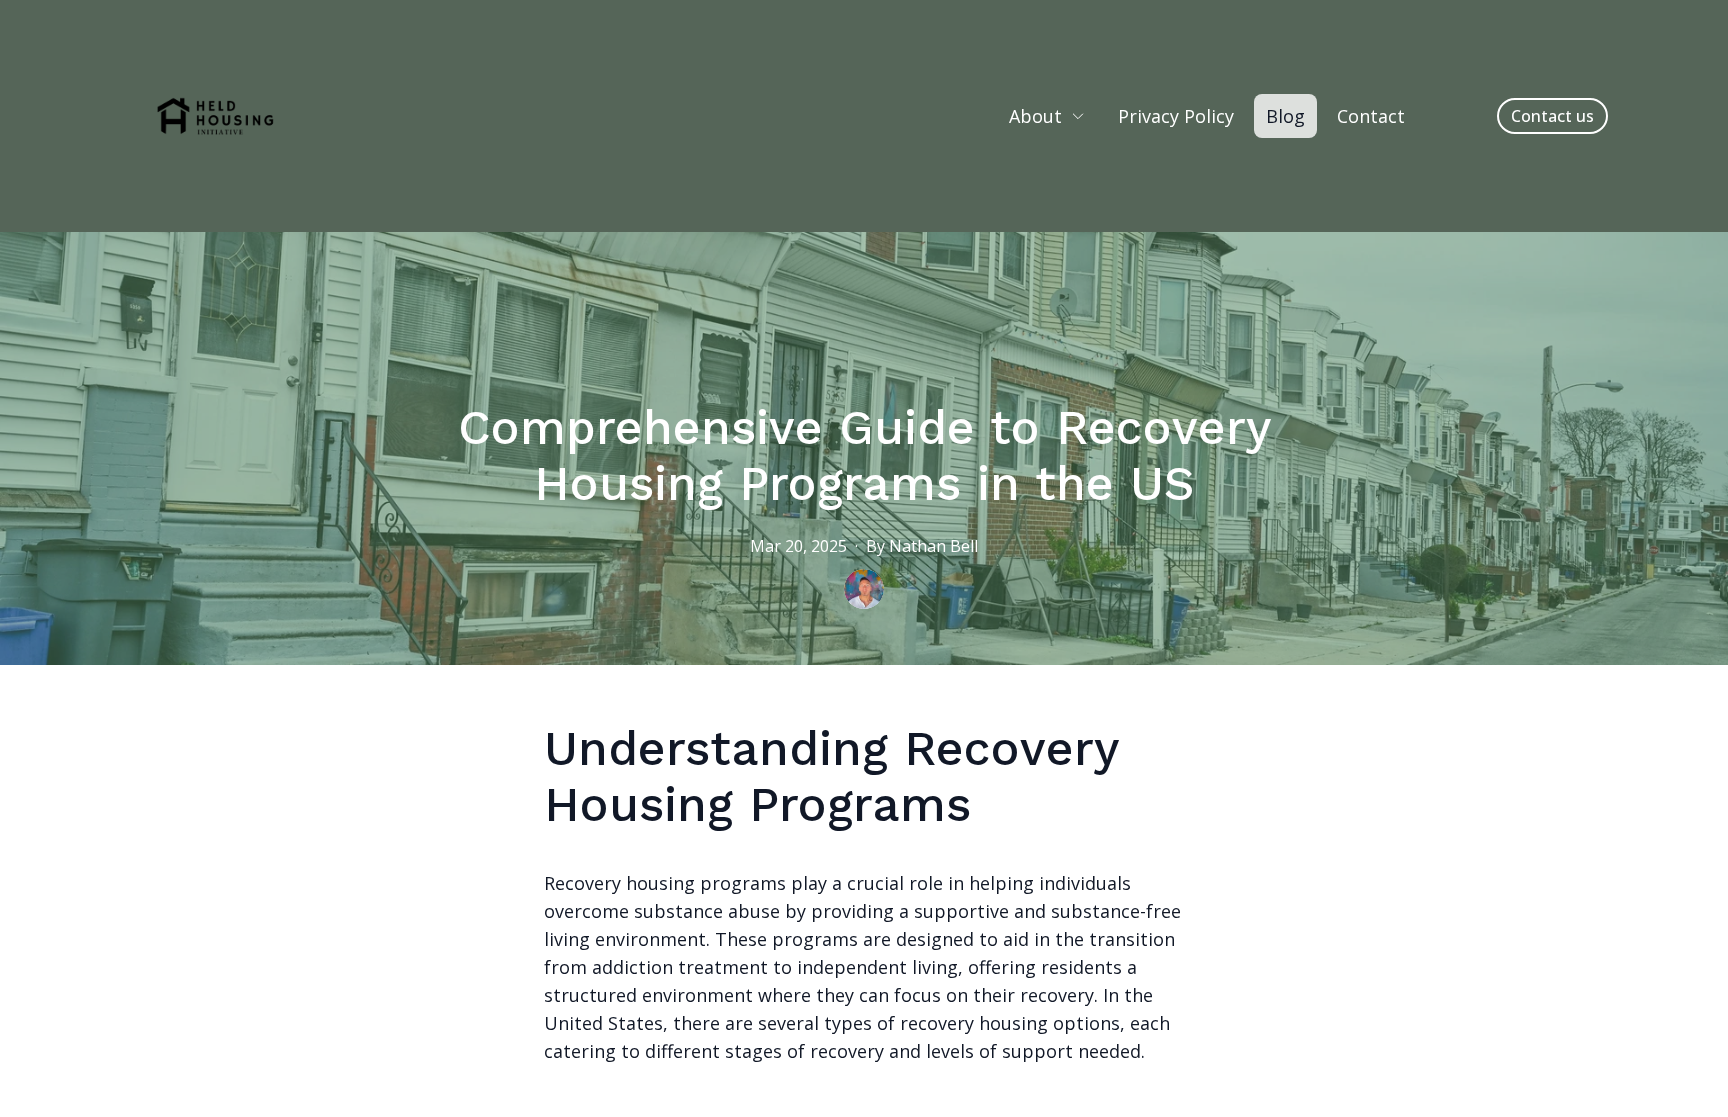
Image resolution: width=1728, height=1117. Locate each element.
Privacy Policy (1176, 116)
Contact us (1552, 116)
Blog (1285, 116)
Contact (1371, 116)
